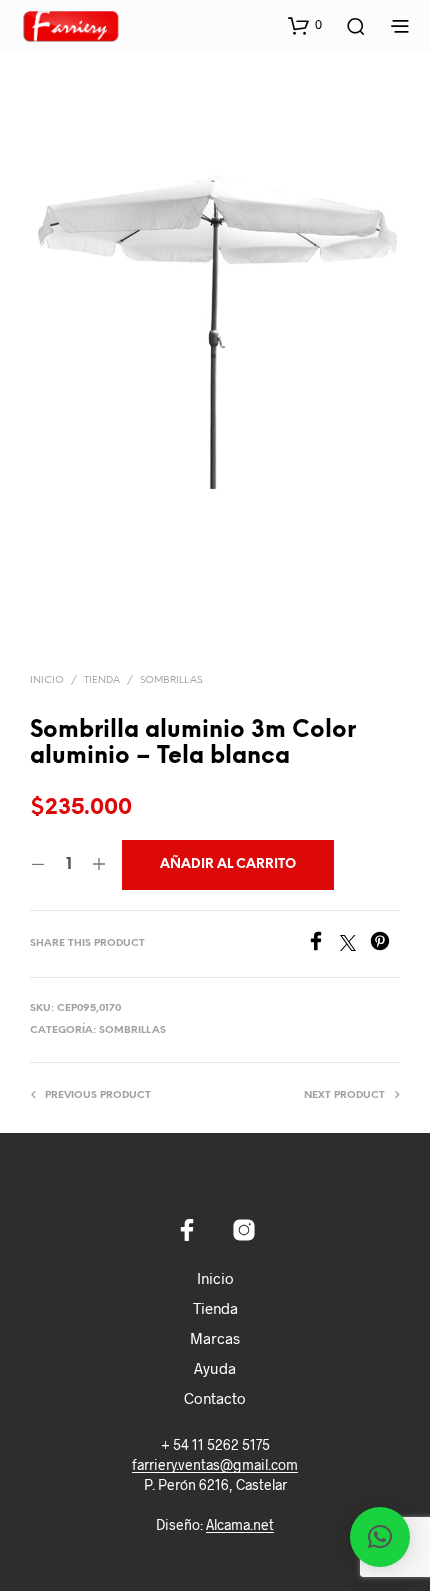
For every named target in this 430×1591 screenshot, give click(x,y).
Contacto (215, 1398)
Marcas (215, 1338)
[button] (305, 25)
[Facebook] (323, 944)
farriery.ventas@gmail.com (215, 1465)
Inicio (47, 680)
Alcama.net (240, 1525)
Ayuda (215, 1368)
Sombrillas (171, 680)
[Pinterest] (385, 944)
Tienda (102, 680)
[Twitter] (355, 944)
